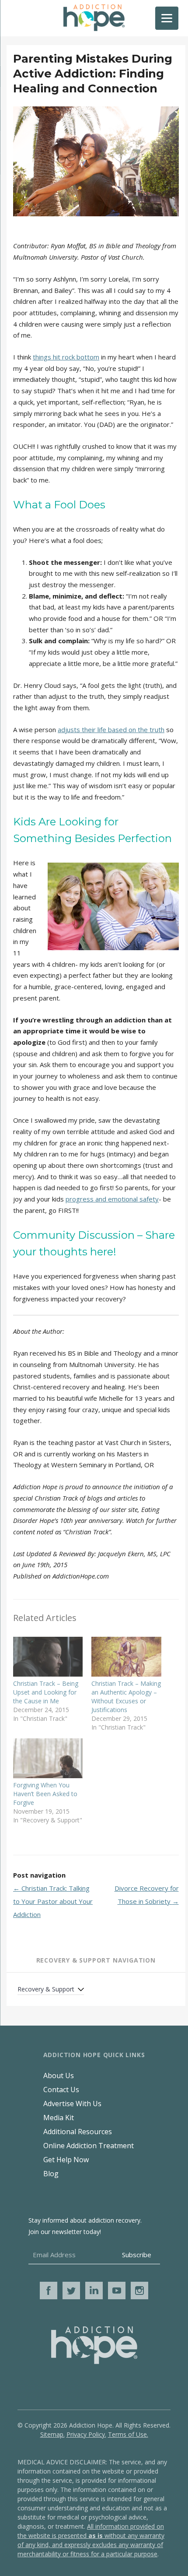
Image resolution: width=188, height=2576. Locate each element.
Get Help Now (66, 2160)
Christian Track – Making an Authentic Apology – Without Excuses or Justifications (126, 1697)
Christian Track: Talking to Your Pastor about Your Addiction (53, 1901)
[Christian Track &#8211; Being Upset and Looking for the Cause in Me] (48, 1657)
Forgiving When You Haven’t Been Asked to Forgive (45, 1794)
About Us (59, 2076)
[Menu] (167, 18)
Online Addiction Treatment (89, 2146)
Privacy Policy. (86, 2434)
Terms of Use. (128, 2434)
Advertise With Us (72, 2104)
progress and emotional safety (112, 1199)
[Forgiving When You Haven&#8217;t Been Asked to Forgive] (48, 1758)
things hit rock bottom (66, 357)
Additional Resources (78, 2132)
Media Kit (59, 2118)
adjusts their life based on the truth (111, 729)
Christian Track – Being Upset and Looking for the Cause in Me (46, 1692)
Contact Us (61, 2090)
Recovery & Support (46, 1989)
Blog (51, 2174)
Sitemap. (52, 2434)
